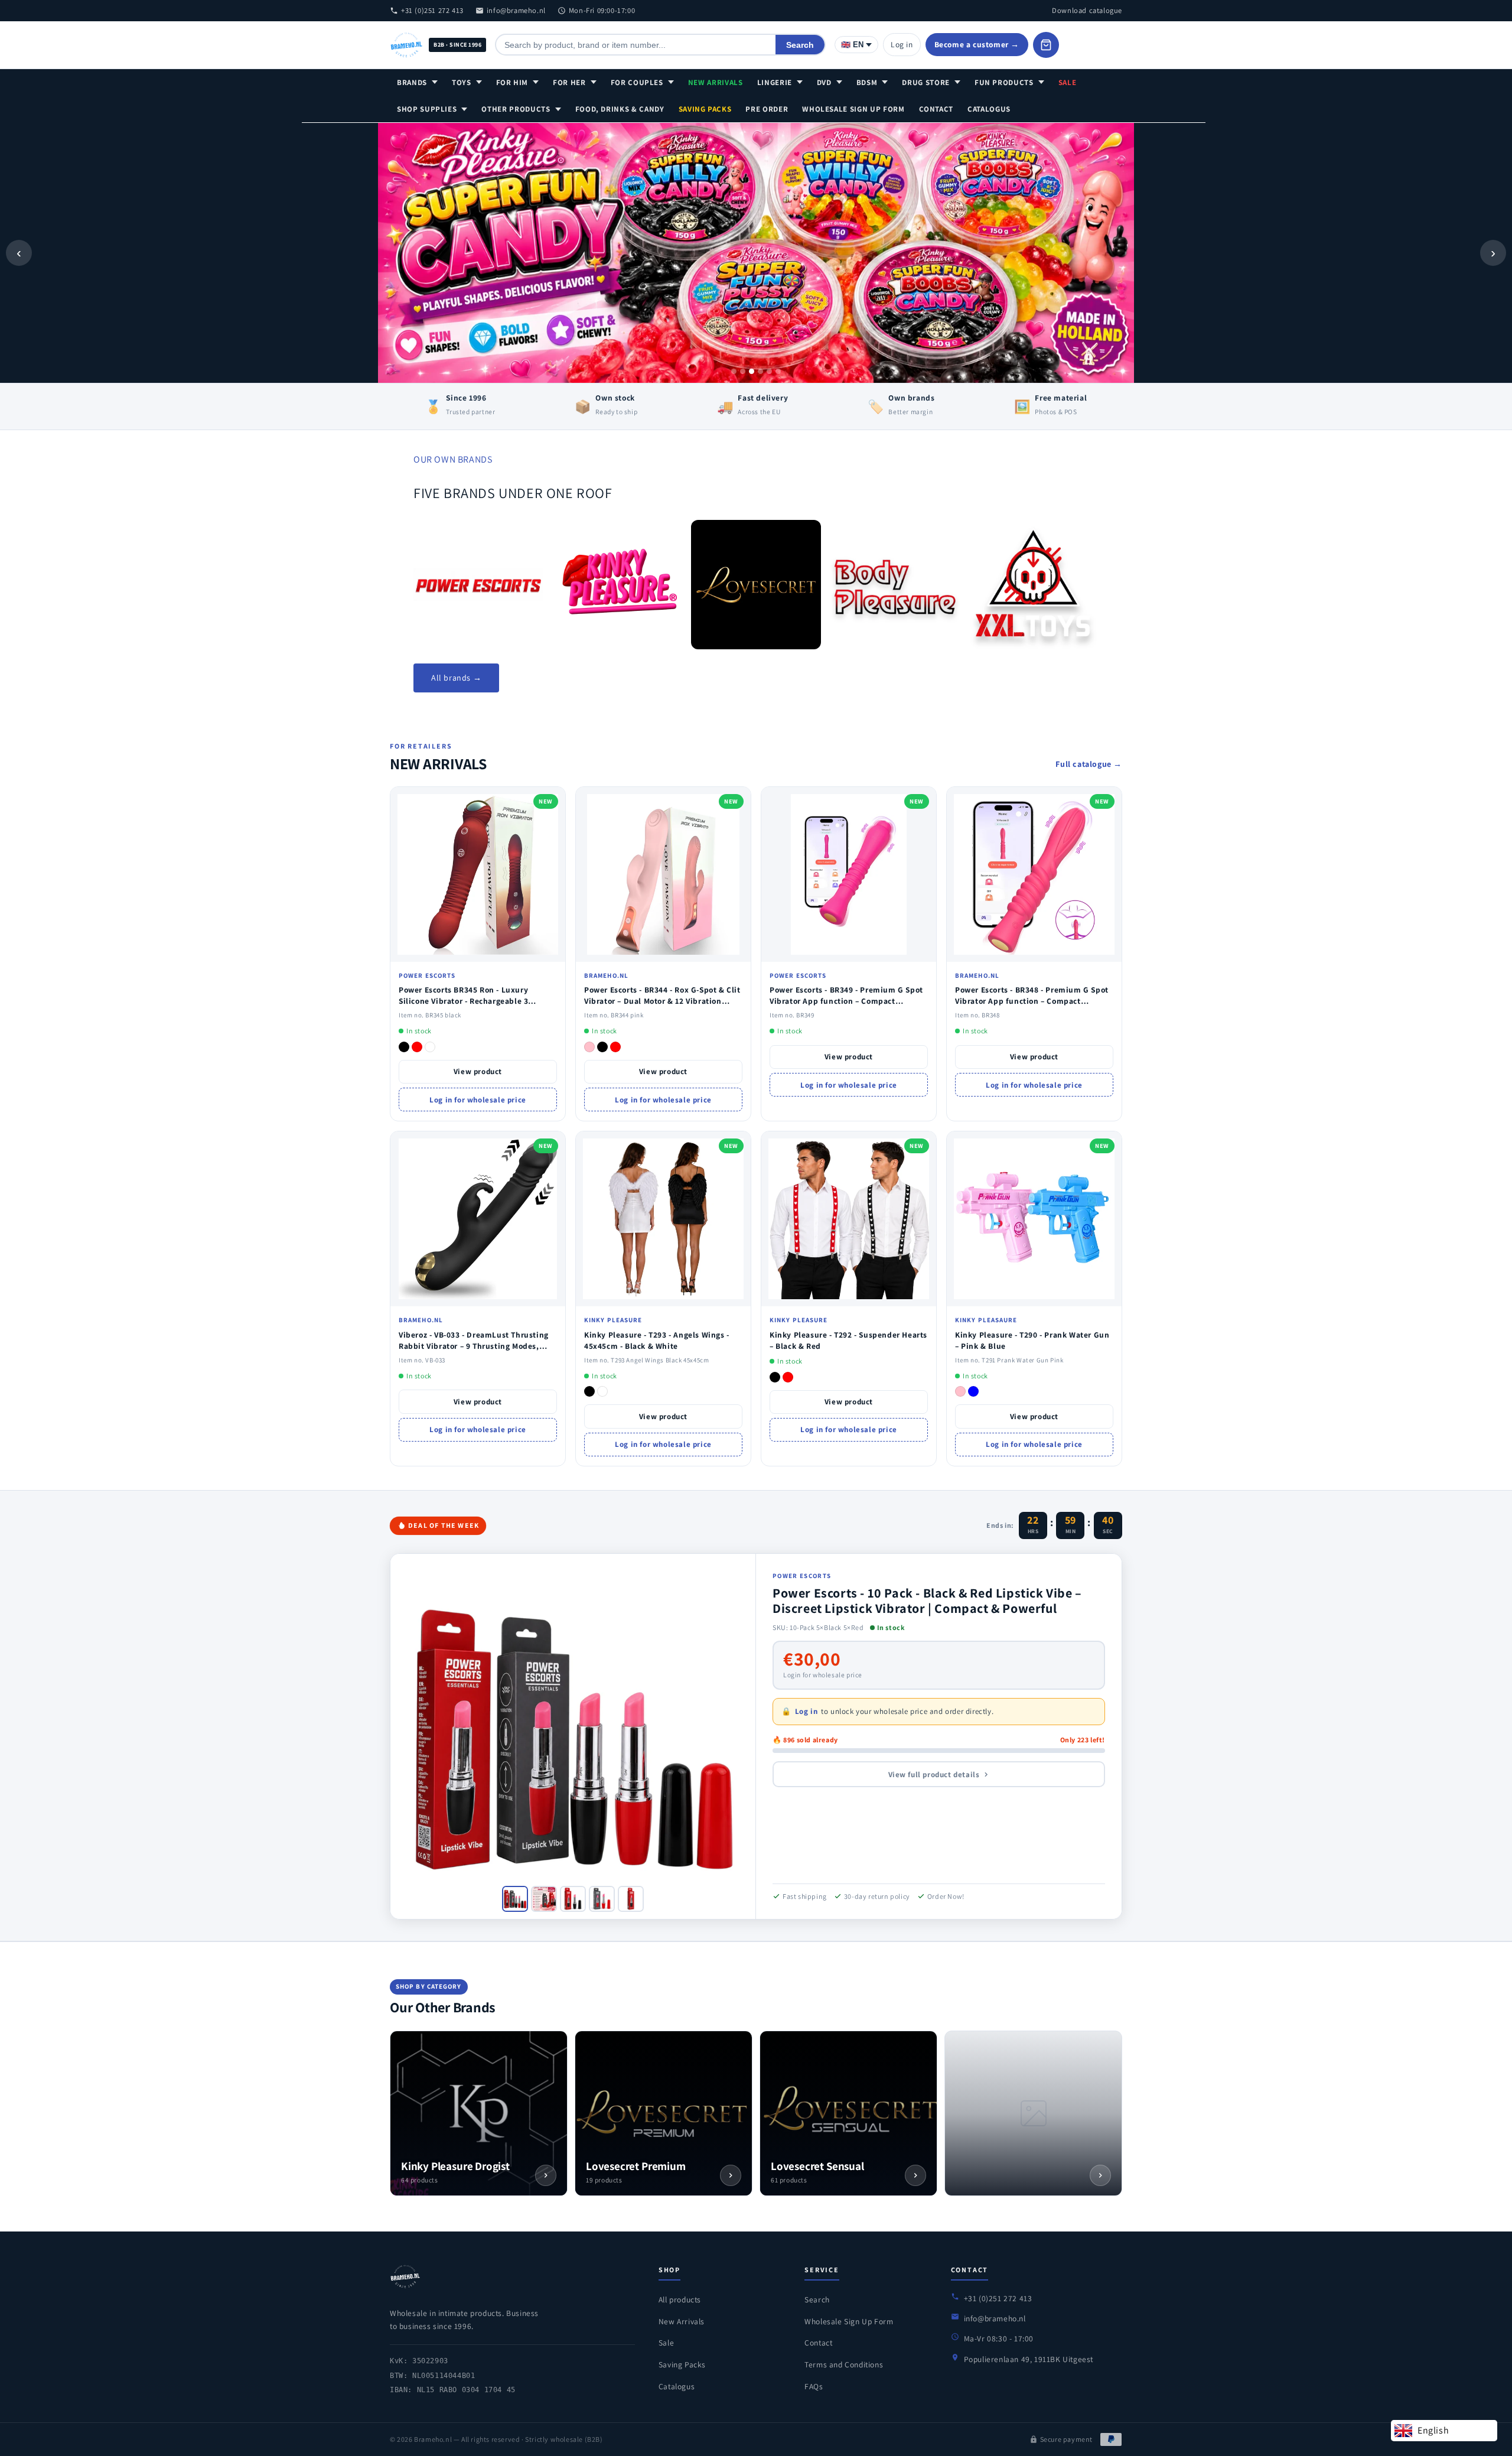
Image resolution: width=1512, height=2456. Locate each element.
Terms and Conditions (844, 2364)
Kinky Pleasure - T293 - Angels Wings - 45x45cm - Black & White (657, 1340)
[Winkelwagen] (1046, 45)
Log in (902, 44)
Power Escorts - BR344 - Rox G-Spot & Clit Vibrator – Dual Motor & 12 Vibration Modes (662, 1001)
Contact (936, 109)
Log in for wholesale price (478, 1100)
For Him (512, 82)
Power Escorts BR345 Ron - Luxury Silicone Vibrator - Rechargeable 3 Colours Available (463, 1001)
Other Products (516, 109)
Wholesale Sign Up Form (853, 109)
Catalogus (989, 109)
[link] (478, 585)
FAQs (814, 2386)
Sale (1068, 82)
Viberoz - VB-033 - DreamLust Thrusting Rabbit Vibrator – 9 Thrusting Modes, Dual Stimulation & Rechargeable (474, 1346)
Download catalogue (1087, 10)
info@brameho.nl (516, 10)
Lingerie (775, 82)
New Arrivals (716, 82)
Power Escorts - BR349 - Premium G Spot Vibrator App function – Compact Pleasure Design (846, 1001)
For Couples (637, 82)
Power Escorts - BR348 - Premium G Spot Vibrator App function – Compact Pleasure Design (1032, 1001)
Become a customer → (977, 44)
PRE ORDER (767, 109)
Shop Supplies (427, 109)
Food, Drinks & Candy (620, 109)
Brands (412, 82)
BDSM (867, 82)
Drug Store (926, 82)
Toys (462, 82)
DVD (824, 82)
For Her (569, 82)
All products (680, 2299)
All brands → (456, 678)
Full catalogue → (1089, 764)
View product (478, 1071)
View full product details (934, 1774)
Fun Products (1004, 82)
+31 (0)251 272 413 (432, 10)
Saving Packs (705, 109)
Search (800, 45)
